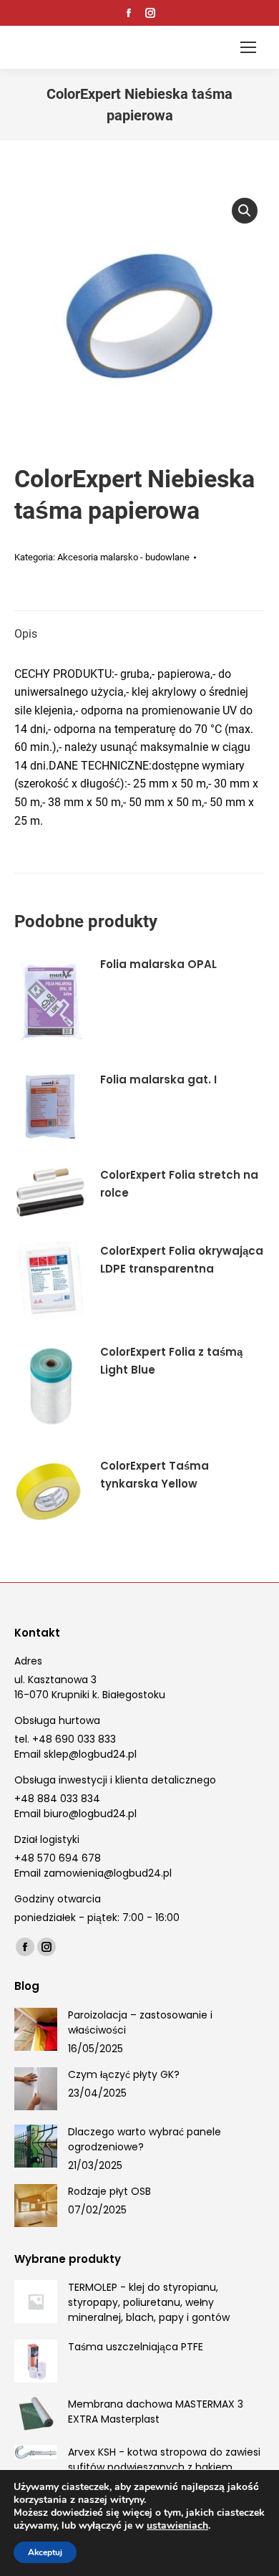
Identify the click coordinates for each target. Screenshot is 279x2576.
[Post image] (36, 2029)
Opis (26, 634)
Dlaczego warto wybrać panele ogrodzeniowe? (145, 2139)
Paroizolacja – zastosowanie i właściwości (140, 2022)
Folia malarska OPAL (158, 964)
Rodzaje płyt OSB (109, 2191)
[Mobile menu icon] (248, 47)
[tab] (139, 627)
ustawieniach (177, 2526)
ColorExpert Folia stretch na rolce (179, 1184)
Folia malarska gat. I (158, 1079)
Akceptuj (45, 2552)
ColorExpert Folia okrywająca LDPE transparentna (182, 1260)
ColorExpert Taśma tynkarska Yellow (155, 1475)
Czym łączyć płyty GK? (124, 2074)
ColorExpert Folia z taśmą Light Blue (171, 1361)
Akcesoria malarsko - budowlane (123, 557)
